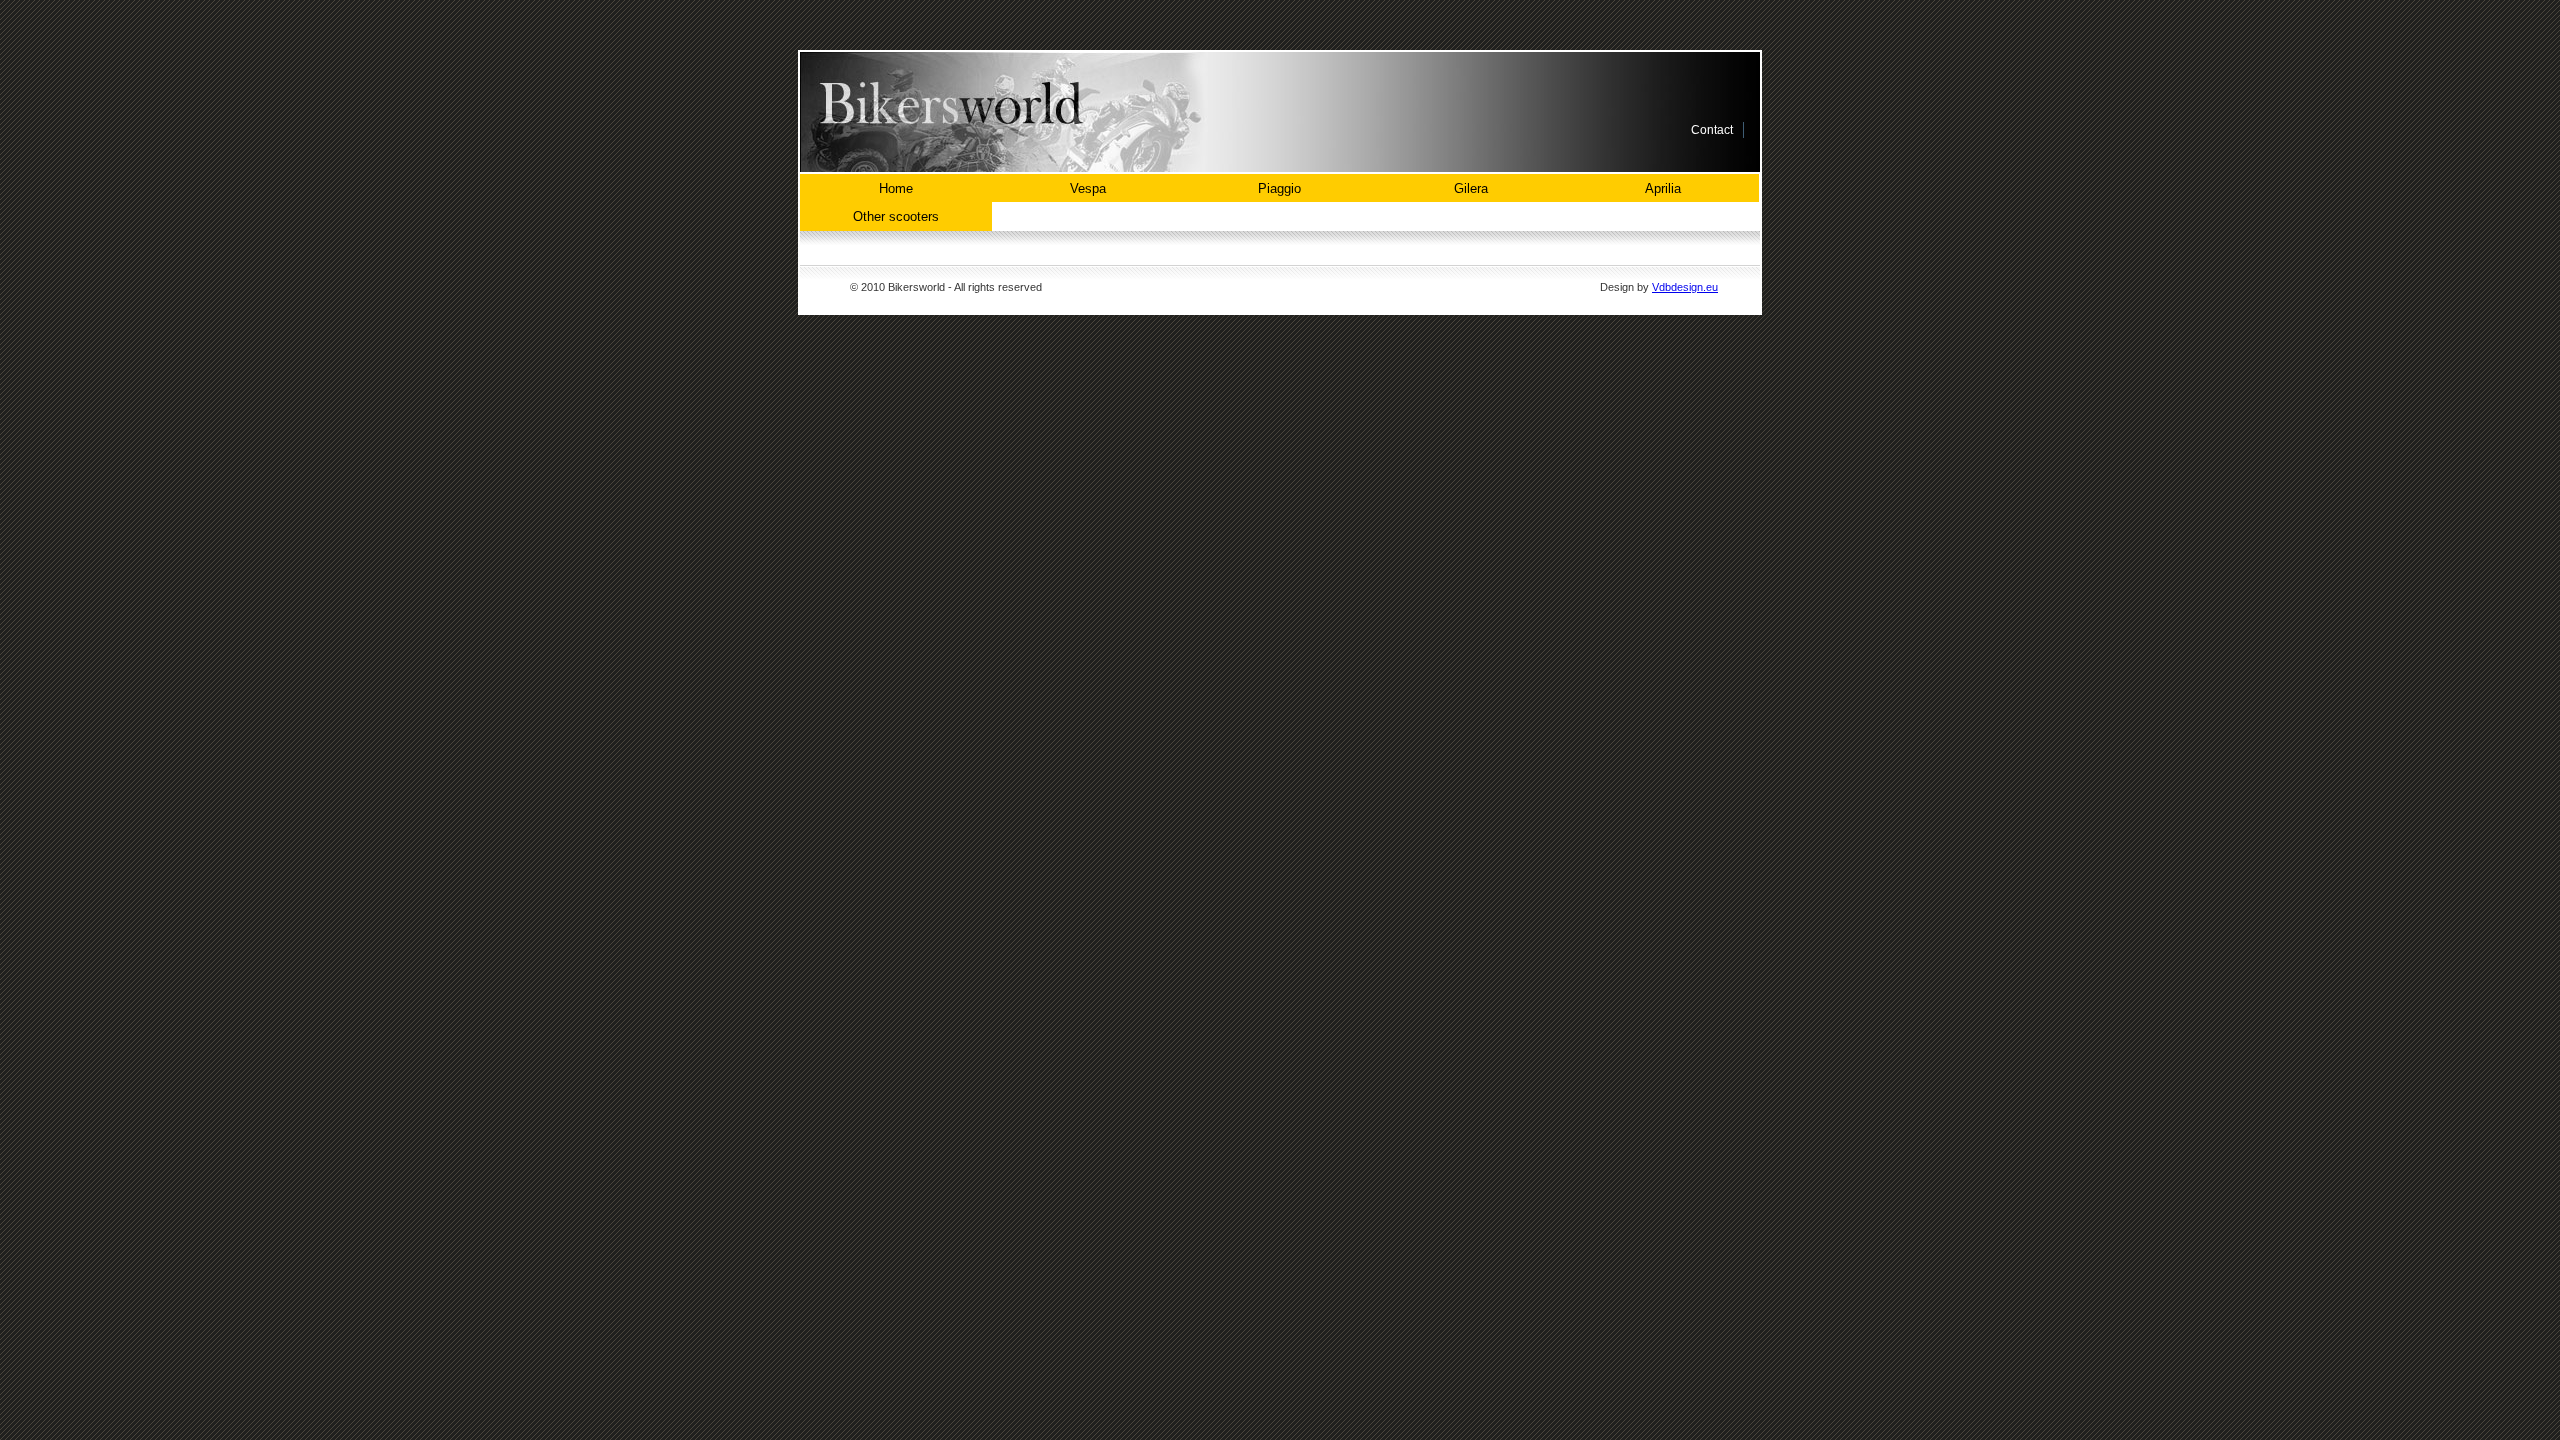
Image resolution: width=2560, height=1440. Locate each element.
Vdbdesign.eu (1685, 287)
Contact (1712, 130)
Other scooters (896, 216)
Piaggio (1279, 188)
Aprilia (1663, 188)
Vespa (1088, 188)
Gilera (1471, 188)
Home (896, 188)
